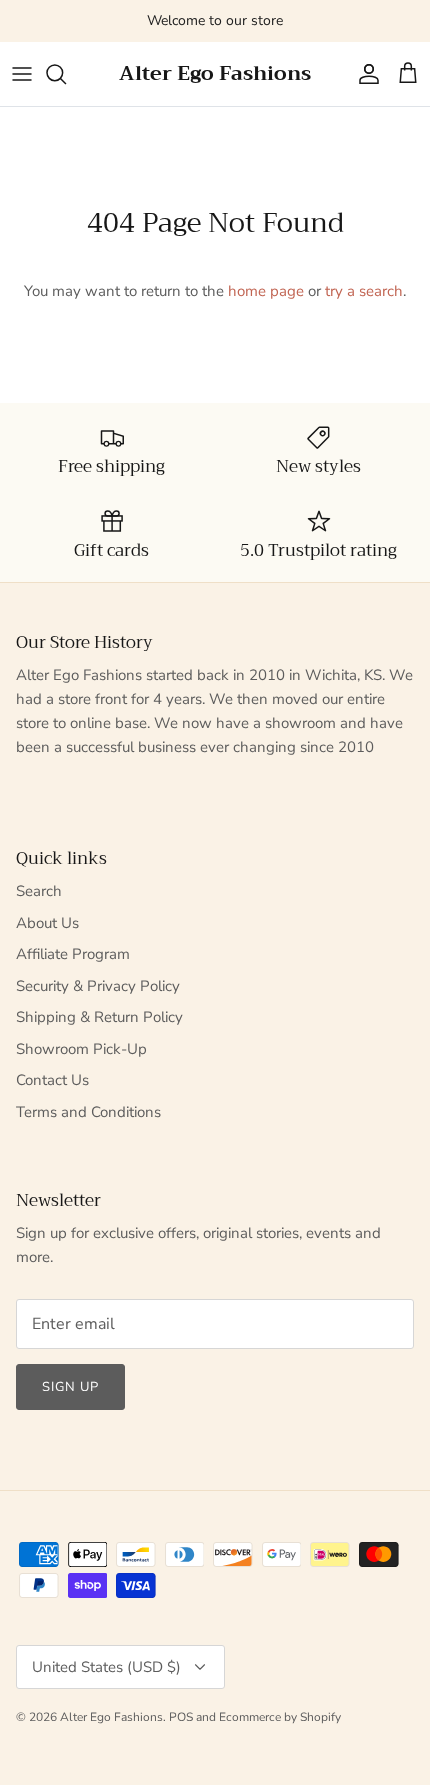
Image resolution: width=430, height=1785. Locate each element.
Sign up (70, 1387)
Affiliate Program (73, 954)
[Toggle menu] (22, 74)
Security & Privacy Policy (98, 986)
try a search (364, 291)
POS (181, 1717)
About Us (47, 923)
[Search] (66, 74)
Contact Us (52, 1080)
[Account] (364, 74)
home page (266, 291)
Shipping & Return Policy (99, 1017)
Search (39, 891)
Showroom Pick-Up (81, 1049)
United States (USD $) (106, 1667)
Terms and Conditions (88, 1112)
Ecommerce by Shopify (280, 1717)
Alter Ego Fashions (111, 1717)
